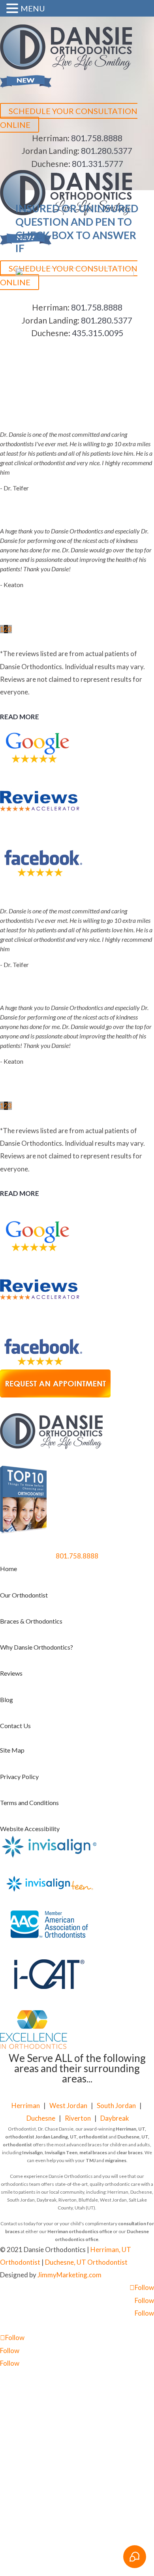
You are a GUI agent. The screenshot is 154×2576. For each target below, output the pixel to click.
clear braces (130, 2152)
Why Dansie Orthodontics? (37, 1647)
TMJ (91, 2160)
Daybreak (115, 2118)
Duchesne (41, 2118)
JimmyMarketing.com (69, 2275)
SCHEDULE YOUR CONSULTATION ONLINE (69, 118)
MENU (33, 8)
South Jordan (116, 2106)
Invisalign (32, 2152)
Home (8, 1569)
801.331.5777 (98, 164)
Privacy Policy (19, 1776)
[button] (13, 9)
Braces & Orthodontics (31, 1621)
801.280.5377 (107, 151)
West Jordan (68, 2106)
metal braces (93, 2152)
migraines (116, 2160)
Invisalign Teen (61, 2152)
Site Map (12, 1750)
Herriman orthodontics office (80, 2231)
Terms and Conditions (29, 1802)
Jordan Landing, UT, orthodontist (71, 2137)
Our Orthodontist (24, 1595)
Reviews (11, 1673)
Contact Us (15, 1726)
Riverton (78, 2118)
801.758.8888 (97, 138)
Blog (7, 1700)
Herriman (26, 2106)
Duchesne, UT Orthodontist (86, 2262)
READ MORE (20, 717)
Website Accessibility (30, 1829)
